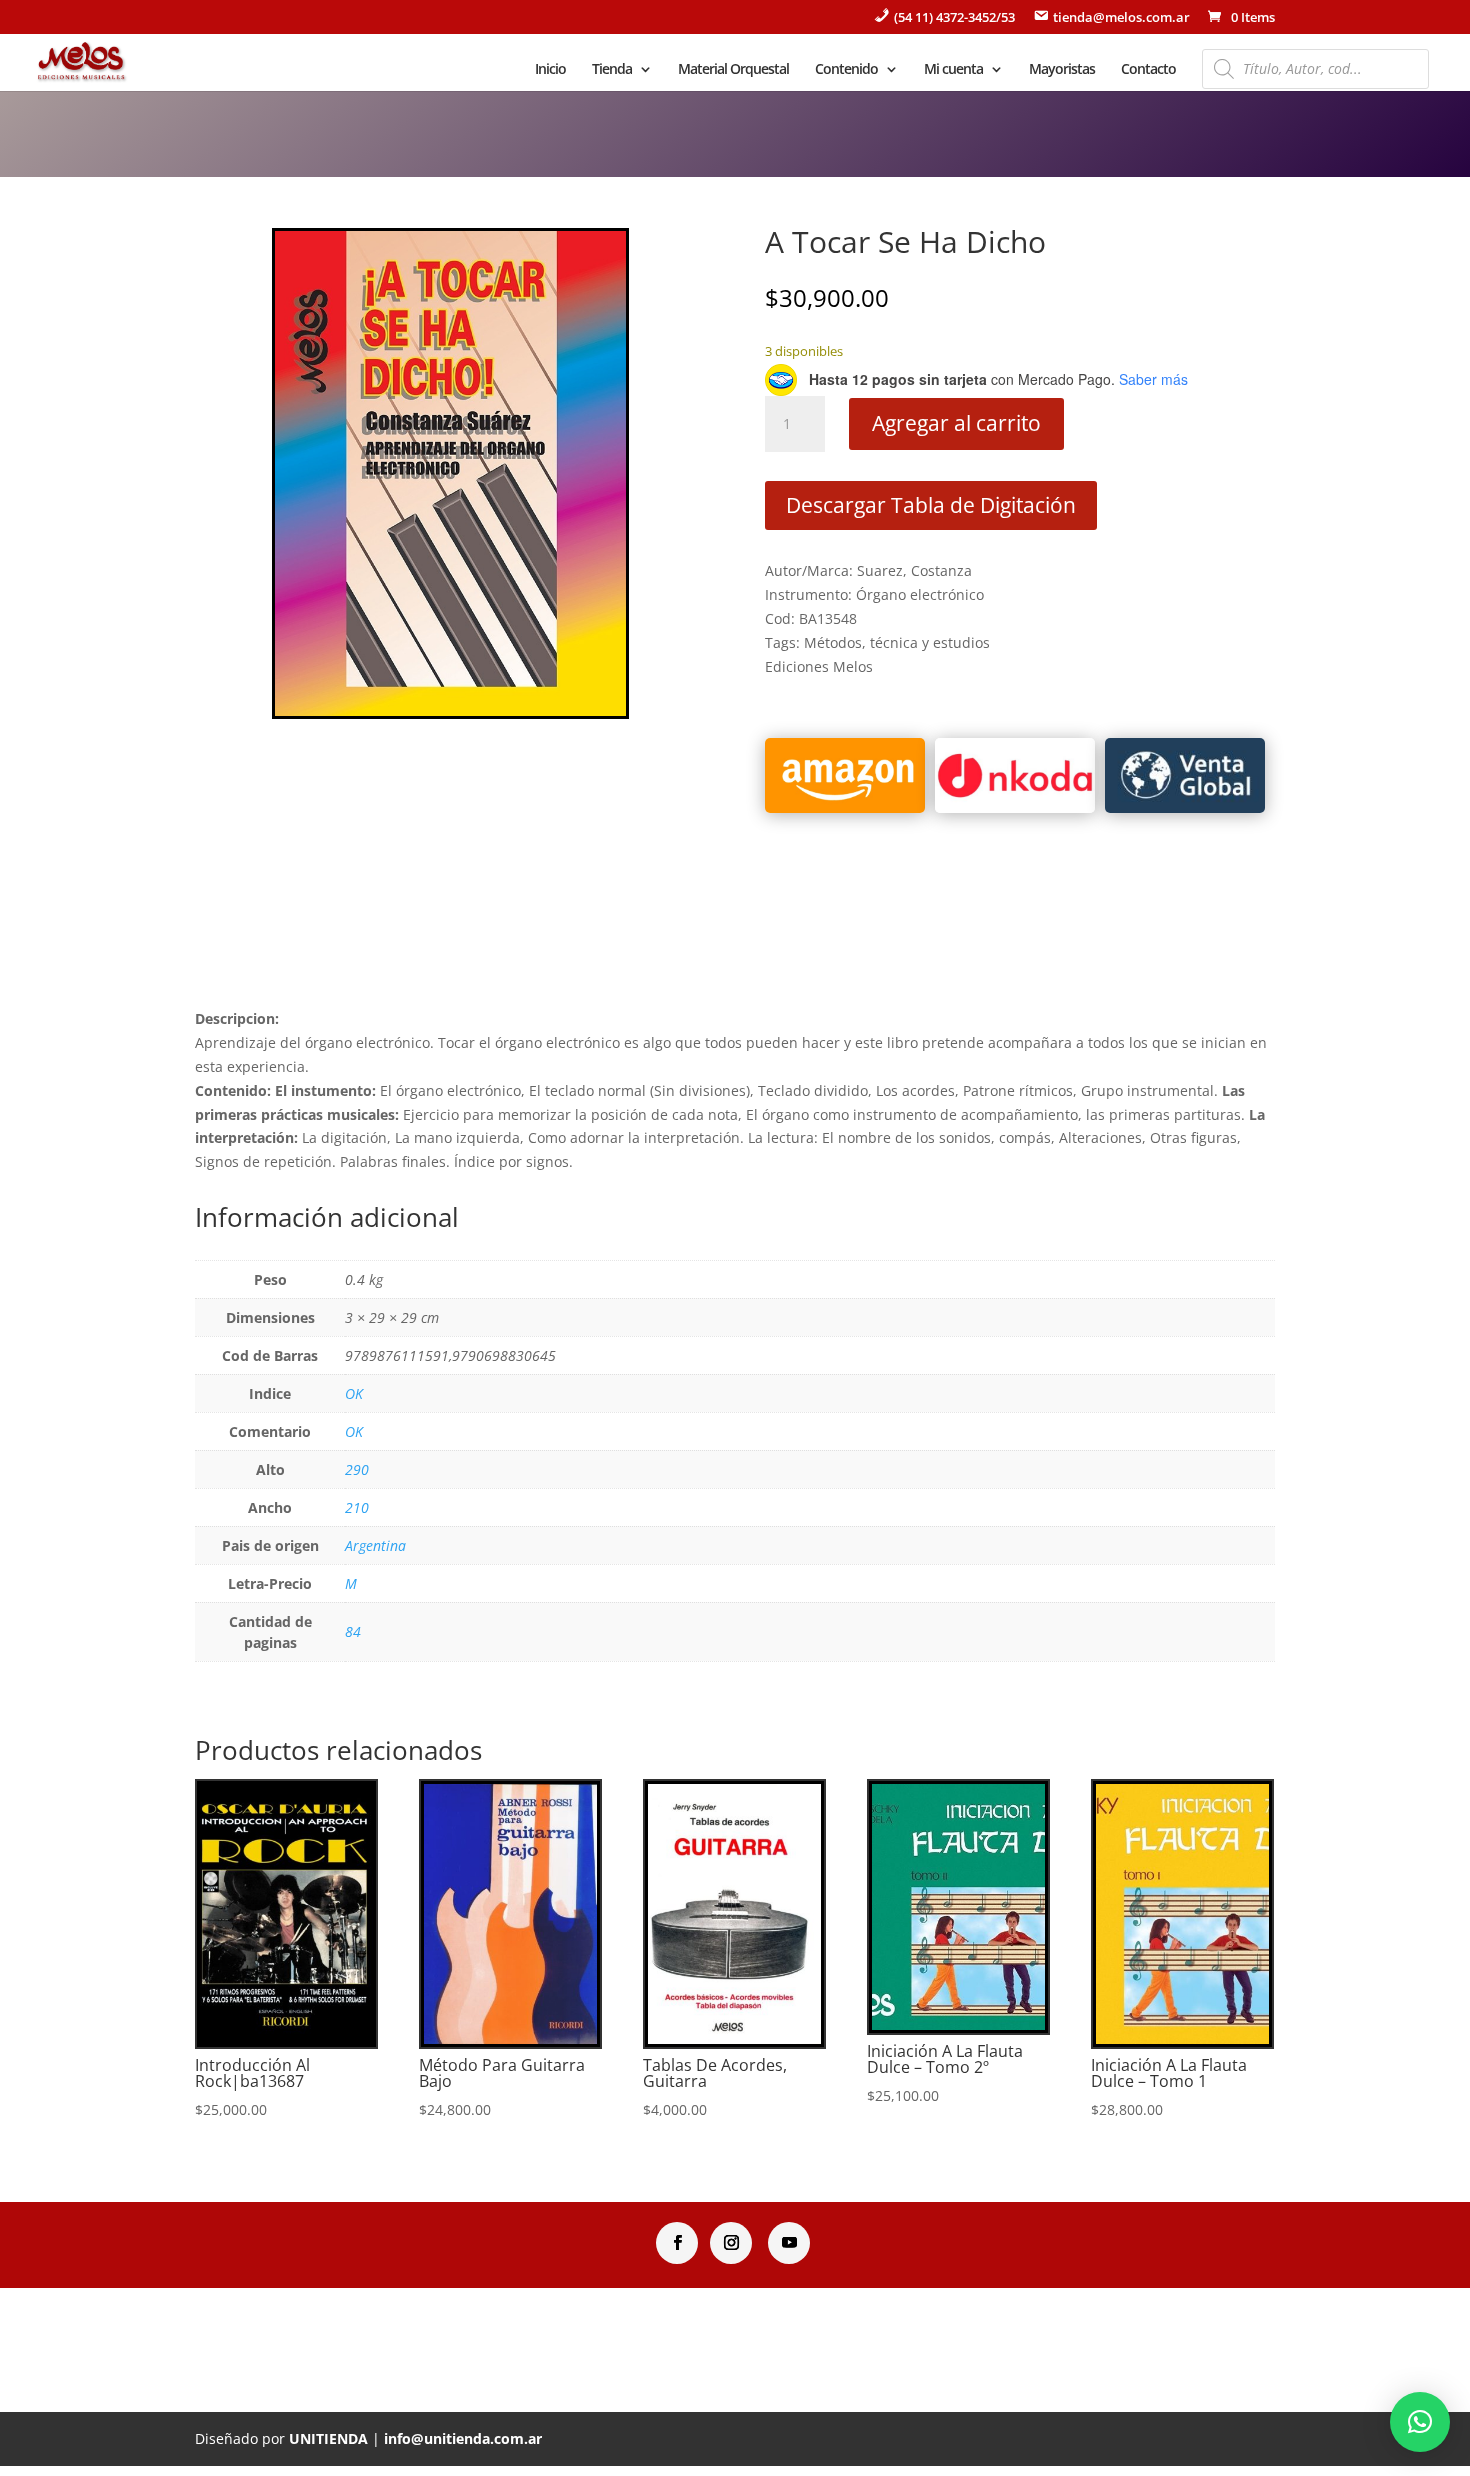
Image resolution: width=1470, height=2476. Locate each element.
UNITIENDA (328, 2438)
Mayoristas (1062, 70)
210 (357, 1507)
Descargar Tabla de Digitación (931, 505)
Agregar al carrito (956, 423)
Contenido (846, 70)
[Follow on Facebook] (677, 2243)
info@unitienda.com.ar (463, 2438)
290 (357, 1469)
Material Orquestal (733, 70)
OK (354, 1393)
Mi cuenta (953, 70)
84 (353, 1631)
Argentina (375, 1545)
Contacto (1148, 70)
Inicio (550, 70)
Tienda (612, 70)
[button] (1420, 2422)
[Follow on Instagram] (731, 2243)
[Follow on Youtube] (789, 2243)
